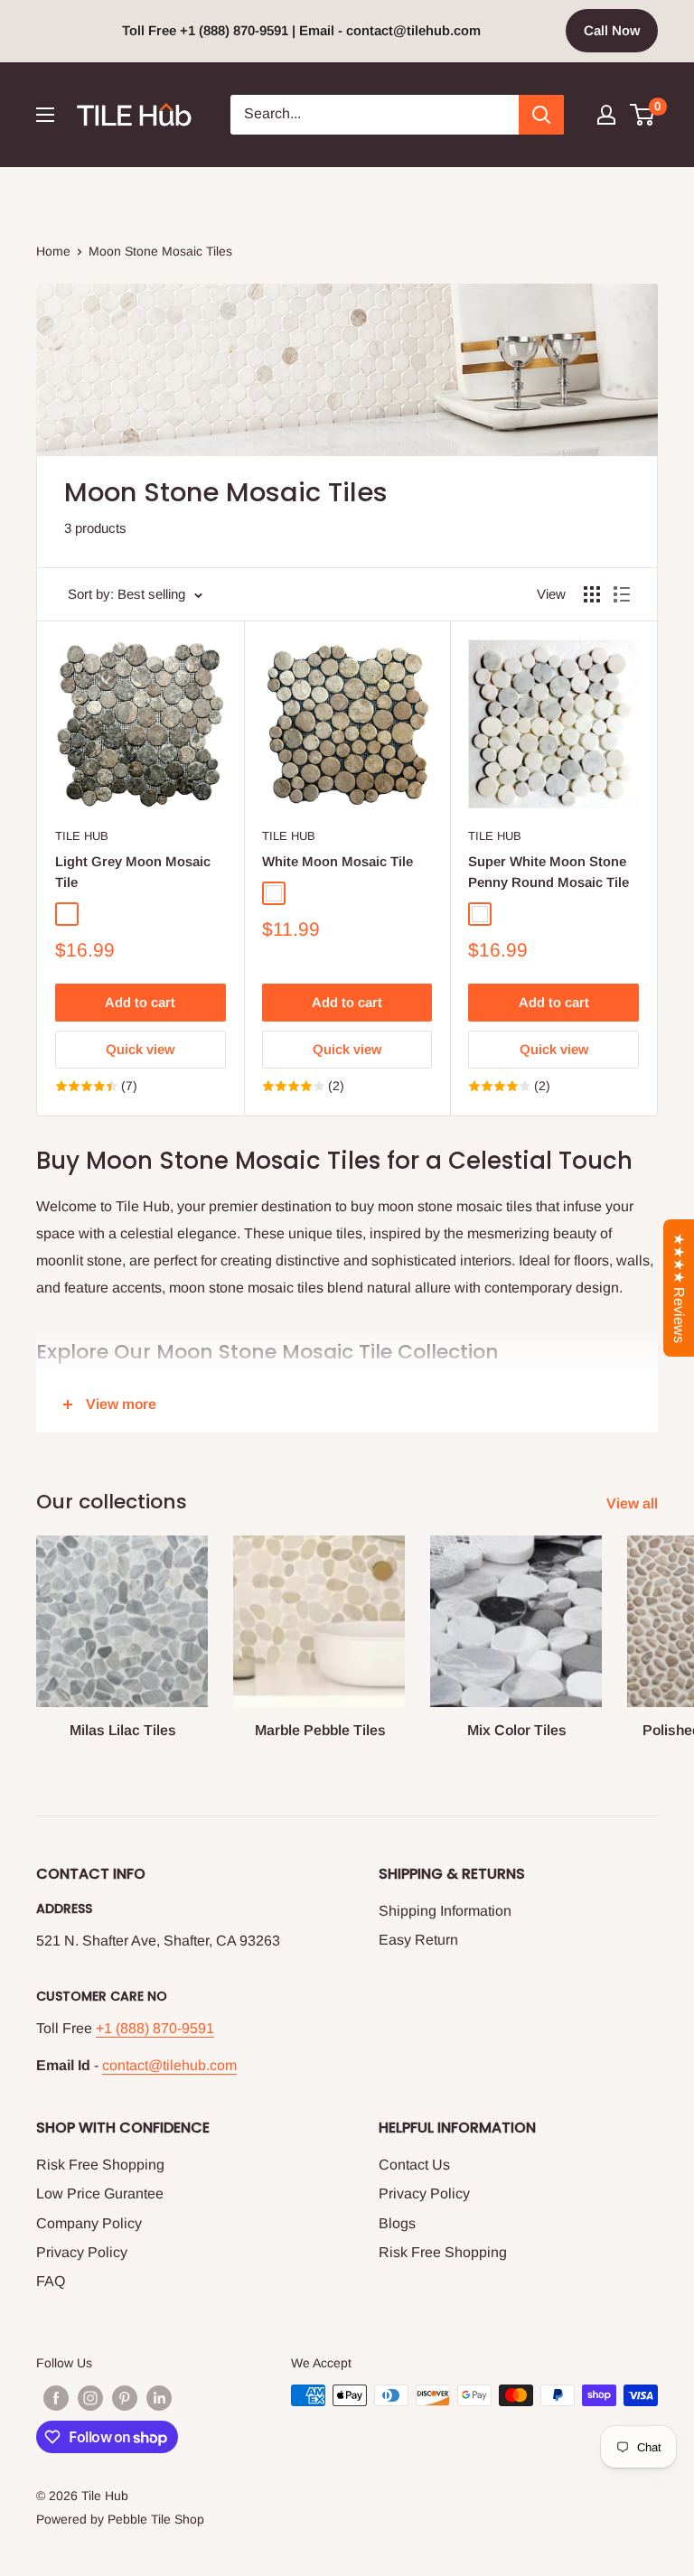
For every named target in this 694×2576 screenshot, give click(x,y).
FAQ (51, 2281)
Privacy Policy (82, 2252)
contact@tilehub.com (169, 2065)
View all (634, 1503)
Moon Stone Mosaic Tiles (160, 251)
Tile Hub (82, 836)
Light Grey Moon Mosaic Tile (133, 872)
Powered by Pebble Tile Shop (120, 2519)
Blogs (397, 2223)
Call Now (612, 30)
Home (53, 251)
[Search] (541, 115)
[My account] (606, 115)
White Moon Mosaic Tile (338, 861)
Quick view (140, 1049)
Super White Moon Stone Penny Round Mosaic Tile (549, 872)
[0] (643, 115)
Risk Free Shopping (100, 2165)
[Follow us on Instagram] (90, 2397)
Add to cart (140, 1002)
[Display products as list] (622, 594)
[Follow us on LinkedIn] (159, 2397)
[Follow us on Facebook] (56, 2397)
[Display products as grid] (592, 594)
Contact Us (414, 2165)
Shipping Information (445, 1911)
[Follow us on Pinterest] (125, 2397)
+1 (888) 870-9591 (155, 2028)
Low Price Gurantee (100, 2193)
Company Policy (89, 2223)
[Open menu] (45, 115)
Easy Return (418, 1940)
